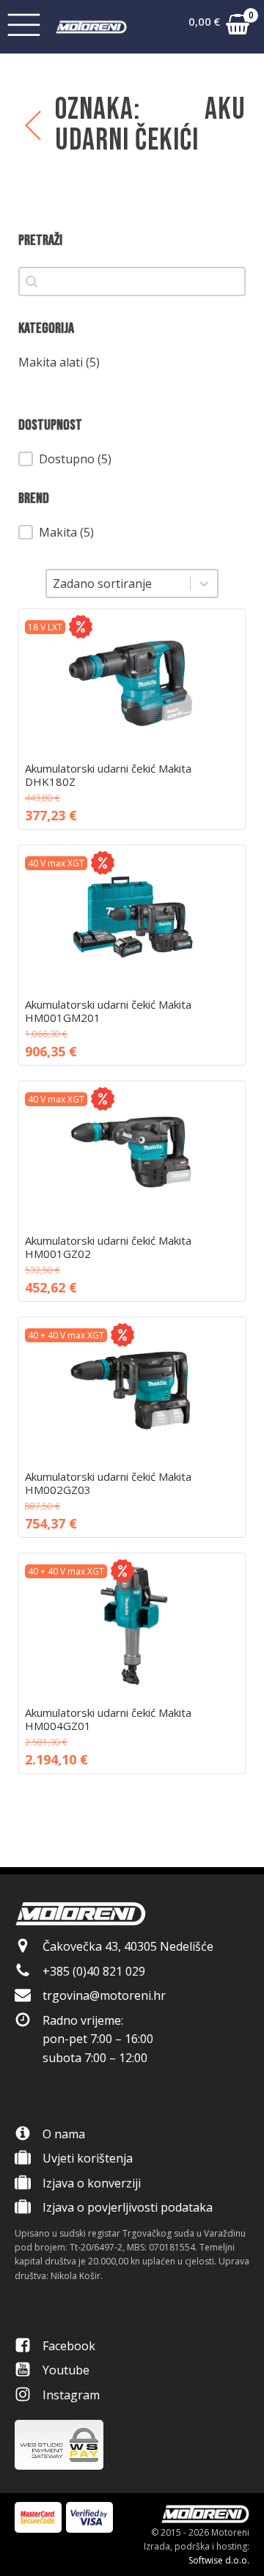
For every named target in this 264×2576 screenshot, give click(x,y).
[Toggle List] (204, 584)
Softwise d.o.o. (219, 2560)
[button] (219, 27)
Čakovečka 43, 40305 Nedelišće (128, 1946)
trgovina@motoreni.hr (104, 1995)
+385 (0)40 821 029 (94, 1971)
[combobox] (118, 584)
